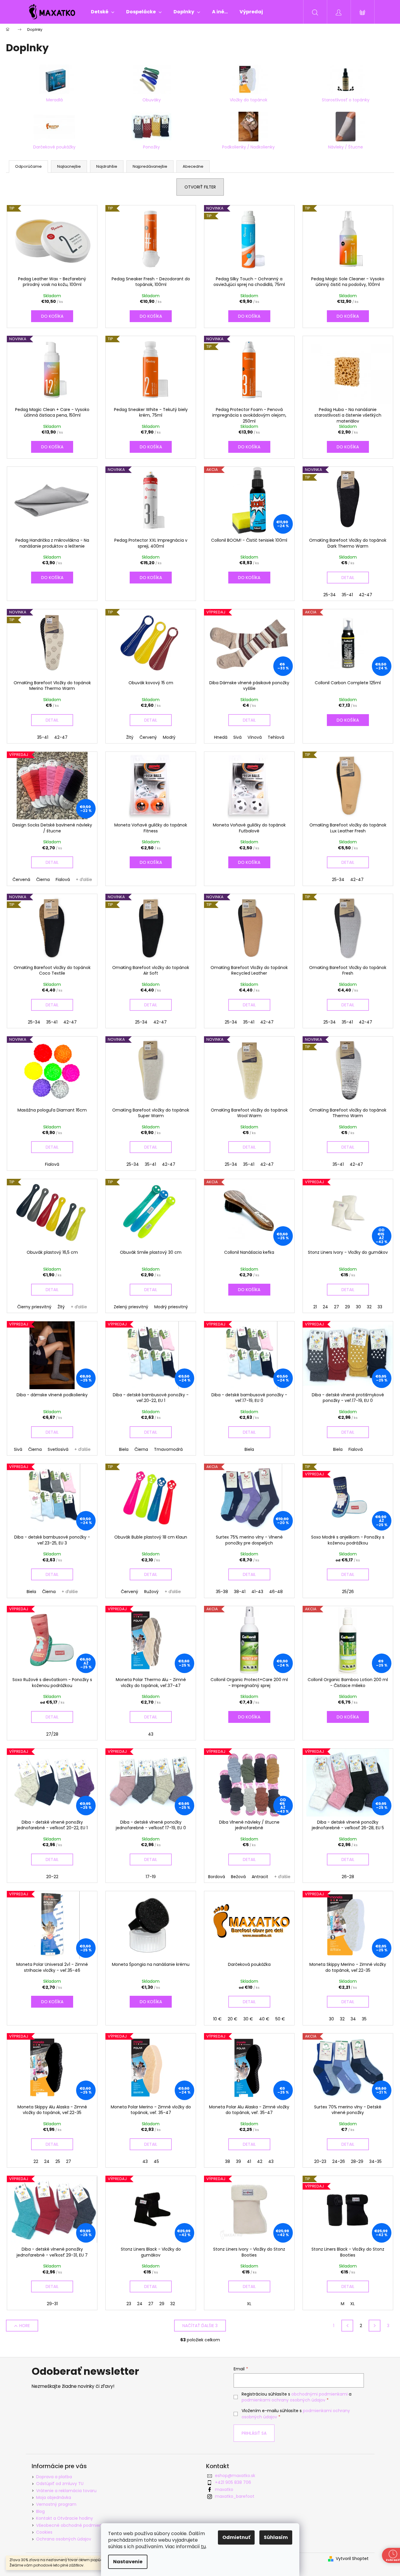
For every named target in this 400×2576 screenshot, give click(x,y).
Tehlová (276, 737)
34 (353, 2019)
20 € (233, 2019)
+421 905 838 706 (233, 2482)
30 (358, 1307)
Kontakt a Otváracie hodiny (65, 2518)
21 (315, 1307)
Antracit (260, 1877)
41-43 (257, 1592)
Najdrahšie (107, 166)
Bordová (217, 1877)
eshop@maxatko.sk (235, 2476)
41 (249, 2161)
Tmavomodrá (168, 1449)
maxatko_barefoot (235, 2496)
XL (249, 2304)
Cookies (44, 2532)
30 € (248, 2019)
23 (129, 2304)
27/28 (52, 1734)
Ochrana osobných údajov (64, 2539)
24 (325, 1307)
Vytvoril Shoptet (352, 2559)
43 (151, 1734)
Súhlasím (276, 2537)
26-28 (348, 1877)
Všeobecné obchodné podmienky (71, 2525)
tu (203, 2547)
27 (336, 1307)
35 (364, 2019)
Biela (124, 1449)
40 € (264, 2019)
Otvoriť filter (200, 187)
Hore (25, 2326)
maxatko (224, 2489)
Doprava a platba (54, 2477)
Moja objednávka (54, 2497)
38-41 (240, 1592)
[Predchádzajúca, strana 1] (347, 2326)
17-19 (151, 1877)
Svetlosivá (58, 1449)
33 (380, 1307)
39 (238, 2161)
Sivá (237, 737)
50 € (280, 2019)
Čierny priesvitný (34, 1307)
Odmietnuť (236, 2537)
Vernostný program (56, 2504)
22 (36, 2161)
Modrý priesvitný (171, 1307)
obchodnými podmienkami (319, 2394)
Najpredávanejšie (150, 166)
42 (260, 2161)
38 (228, 2161)
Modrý (169, 737)
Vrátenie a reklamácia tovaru (66, 2491)
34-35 (375, 2161)
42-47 (366, 595)
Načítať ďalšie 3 (200, 2326)
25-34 (330, 595)
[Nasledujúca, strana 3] (375, 2326)
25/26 (348, 1592)
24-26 (339, 2161)
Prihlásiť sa (254, 2433)
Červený (148, 737)
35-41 (347, 595)
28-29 (357, 2161)
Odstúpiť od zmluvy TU (60, 2484)
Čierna (43, 880)
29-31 (52, 2304)
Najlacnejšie (69, 166)
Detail (348, 578)
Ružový (151, 1592)
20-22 (52, 1877)
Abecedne (193, 166)
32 (369, 1307)
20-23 (320, 2161)
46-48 (276, 1592)
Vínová (255, 737)
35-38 (222, 1592)
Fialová (63, 880)
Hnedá (221, 737)
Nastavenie (128, 2562)
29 (347, 1307)
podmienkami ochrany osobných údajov (283, 2400)
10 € (217, 2019)
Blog (40, 2511)
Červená (21, 880)
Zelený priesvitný (131, 1307)
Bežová (238, 1877)
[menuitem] (103, 12)
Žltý (130, 737)
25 (58, 2161)
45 (156, 2161)
